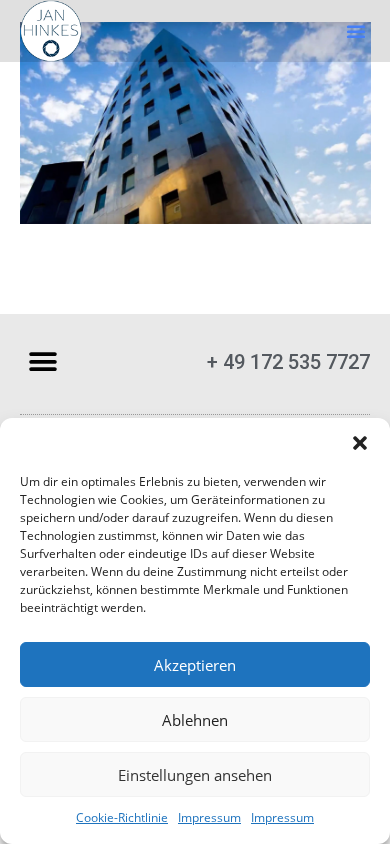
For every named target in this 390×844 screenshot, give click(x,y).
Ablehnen (195, 720)
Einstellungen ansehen (195, 775)
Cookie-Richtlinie (122, 817)
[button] (360, 443)
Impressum (209, 817)
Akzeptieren (195, 665)
